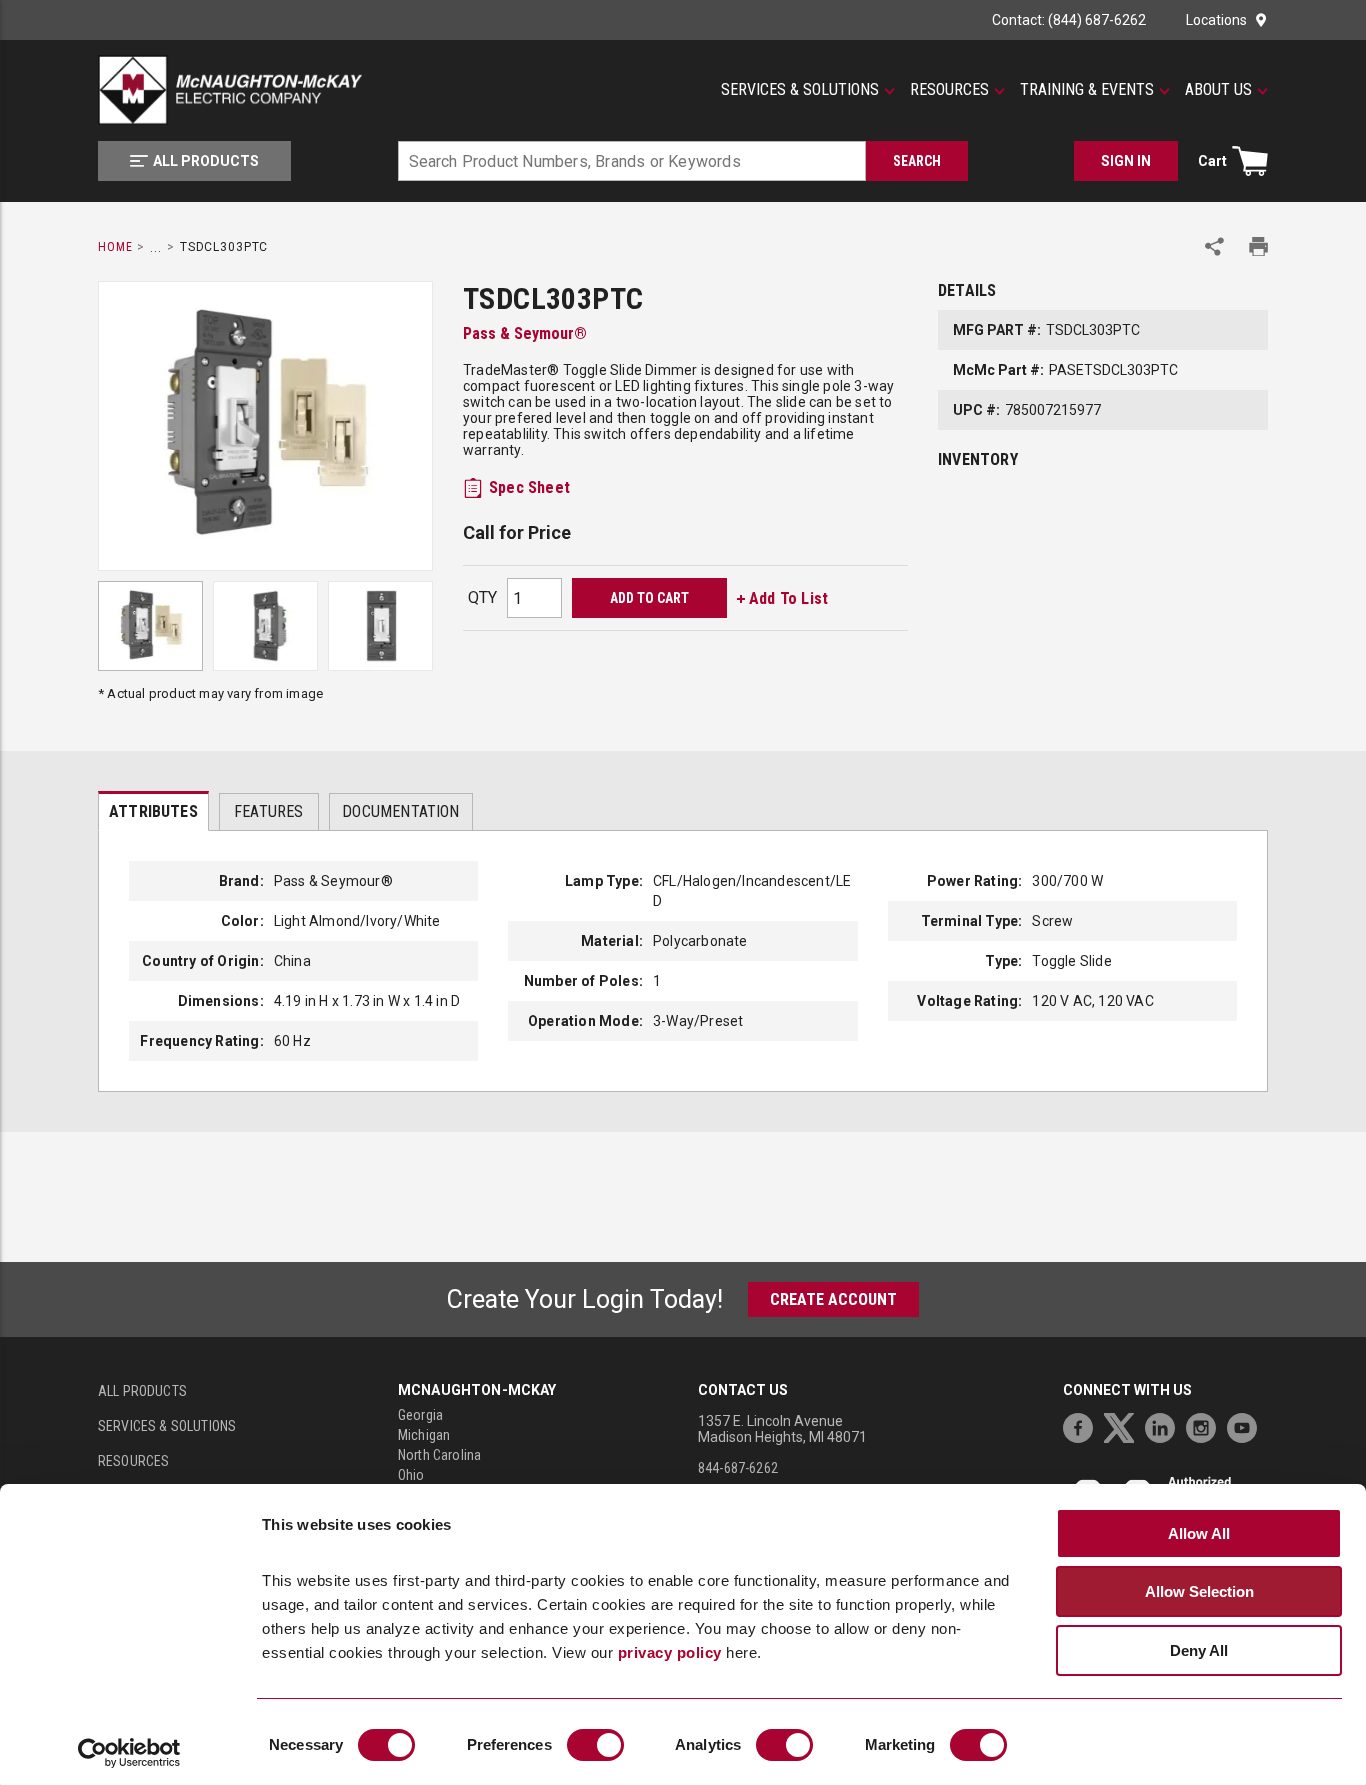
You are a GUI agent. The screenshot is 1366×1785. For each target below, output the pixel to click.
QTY (482, 597)
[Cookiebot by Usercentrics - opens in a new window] (129, 1753)
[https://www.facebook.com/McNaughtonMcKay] (1083, 1425)
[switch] (595, 1745)
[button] (808, 90)
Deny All (1199, 1650)
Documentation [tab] (400, 811)
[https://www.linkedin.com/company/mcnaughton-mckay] (1165, 1425)
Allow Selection (1199, 1591)
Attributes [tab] (153, 811)
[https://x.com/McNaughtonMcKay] (1124, 1425)
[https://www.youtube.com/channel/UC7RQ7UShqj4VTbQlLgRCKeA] (1247, 1425)
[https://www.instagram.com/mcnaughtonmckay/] (1206, 1425)
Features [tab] (268, 811)
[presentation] (153, 811)
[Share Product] (1214, 246)
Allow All (1199, 1533)
